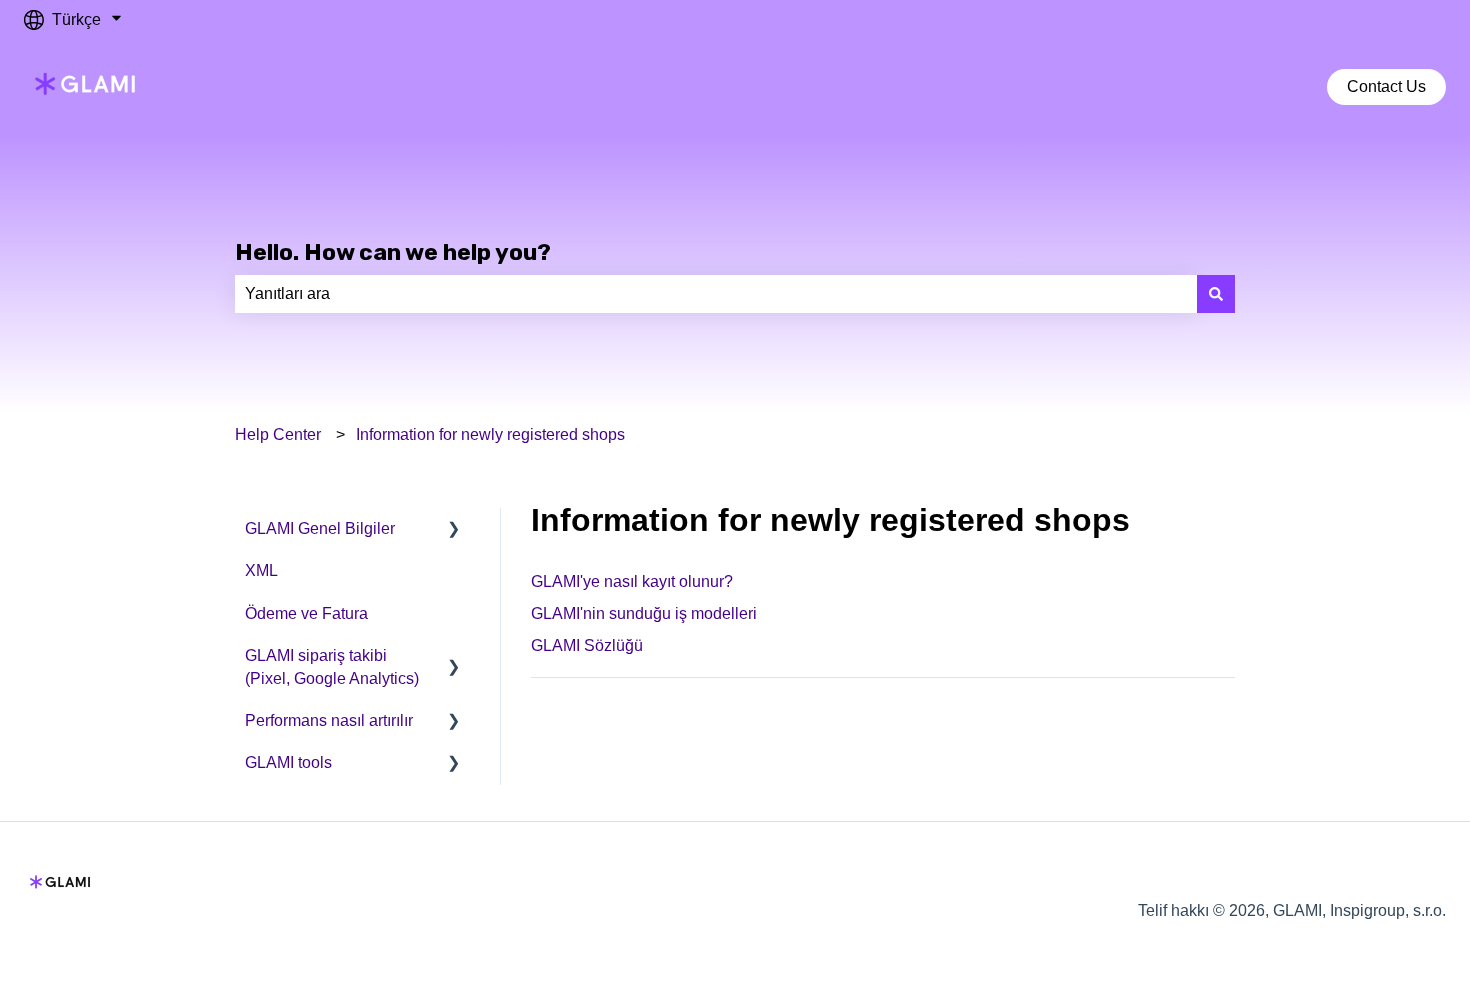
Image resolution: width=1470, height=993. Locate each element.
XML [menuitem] (261, 570)
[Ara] (1216, 294)
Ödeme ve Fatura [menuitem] (306, 613)
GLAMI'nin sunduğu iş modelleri (644, 613)
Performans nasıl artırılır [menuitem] (329, 720)
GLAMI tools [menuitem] (288, 762)
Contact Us (1386, 86)
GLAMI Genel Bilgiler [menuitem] (320, 528)
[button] (454, 530)
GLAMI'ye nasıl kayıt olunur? (632, 581)
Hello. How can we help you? (393, 252)
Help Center (278, 434)
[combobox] (716, 294)
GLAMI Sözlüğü (587, 645)
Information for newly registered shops (490, 434)
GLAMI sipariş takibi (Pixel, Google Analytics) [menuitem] (332, 666)
